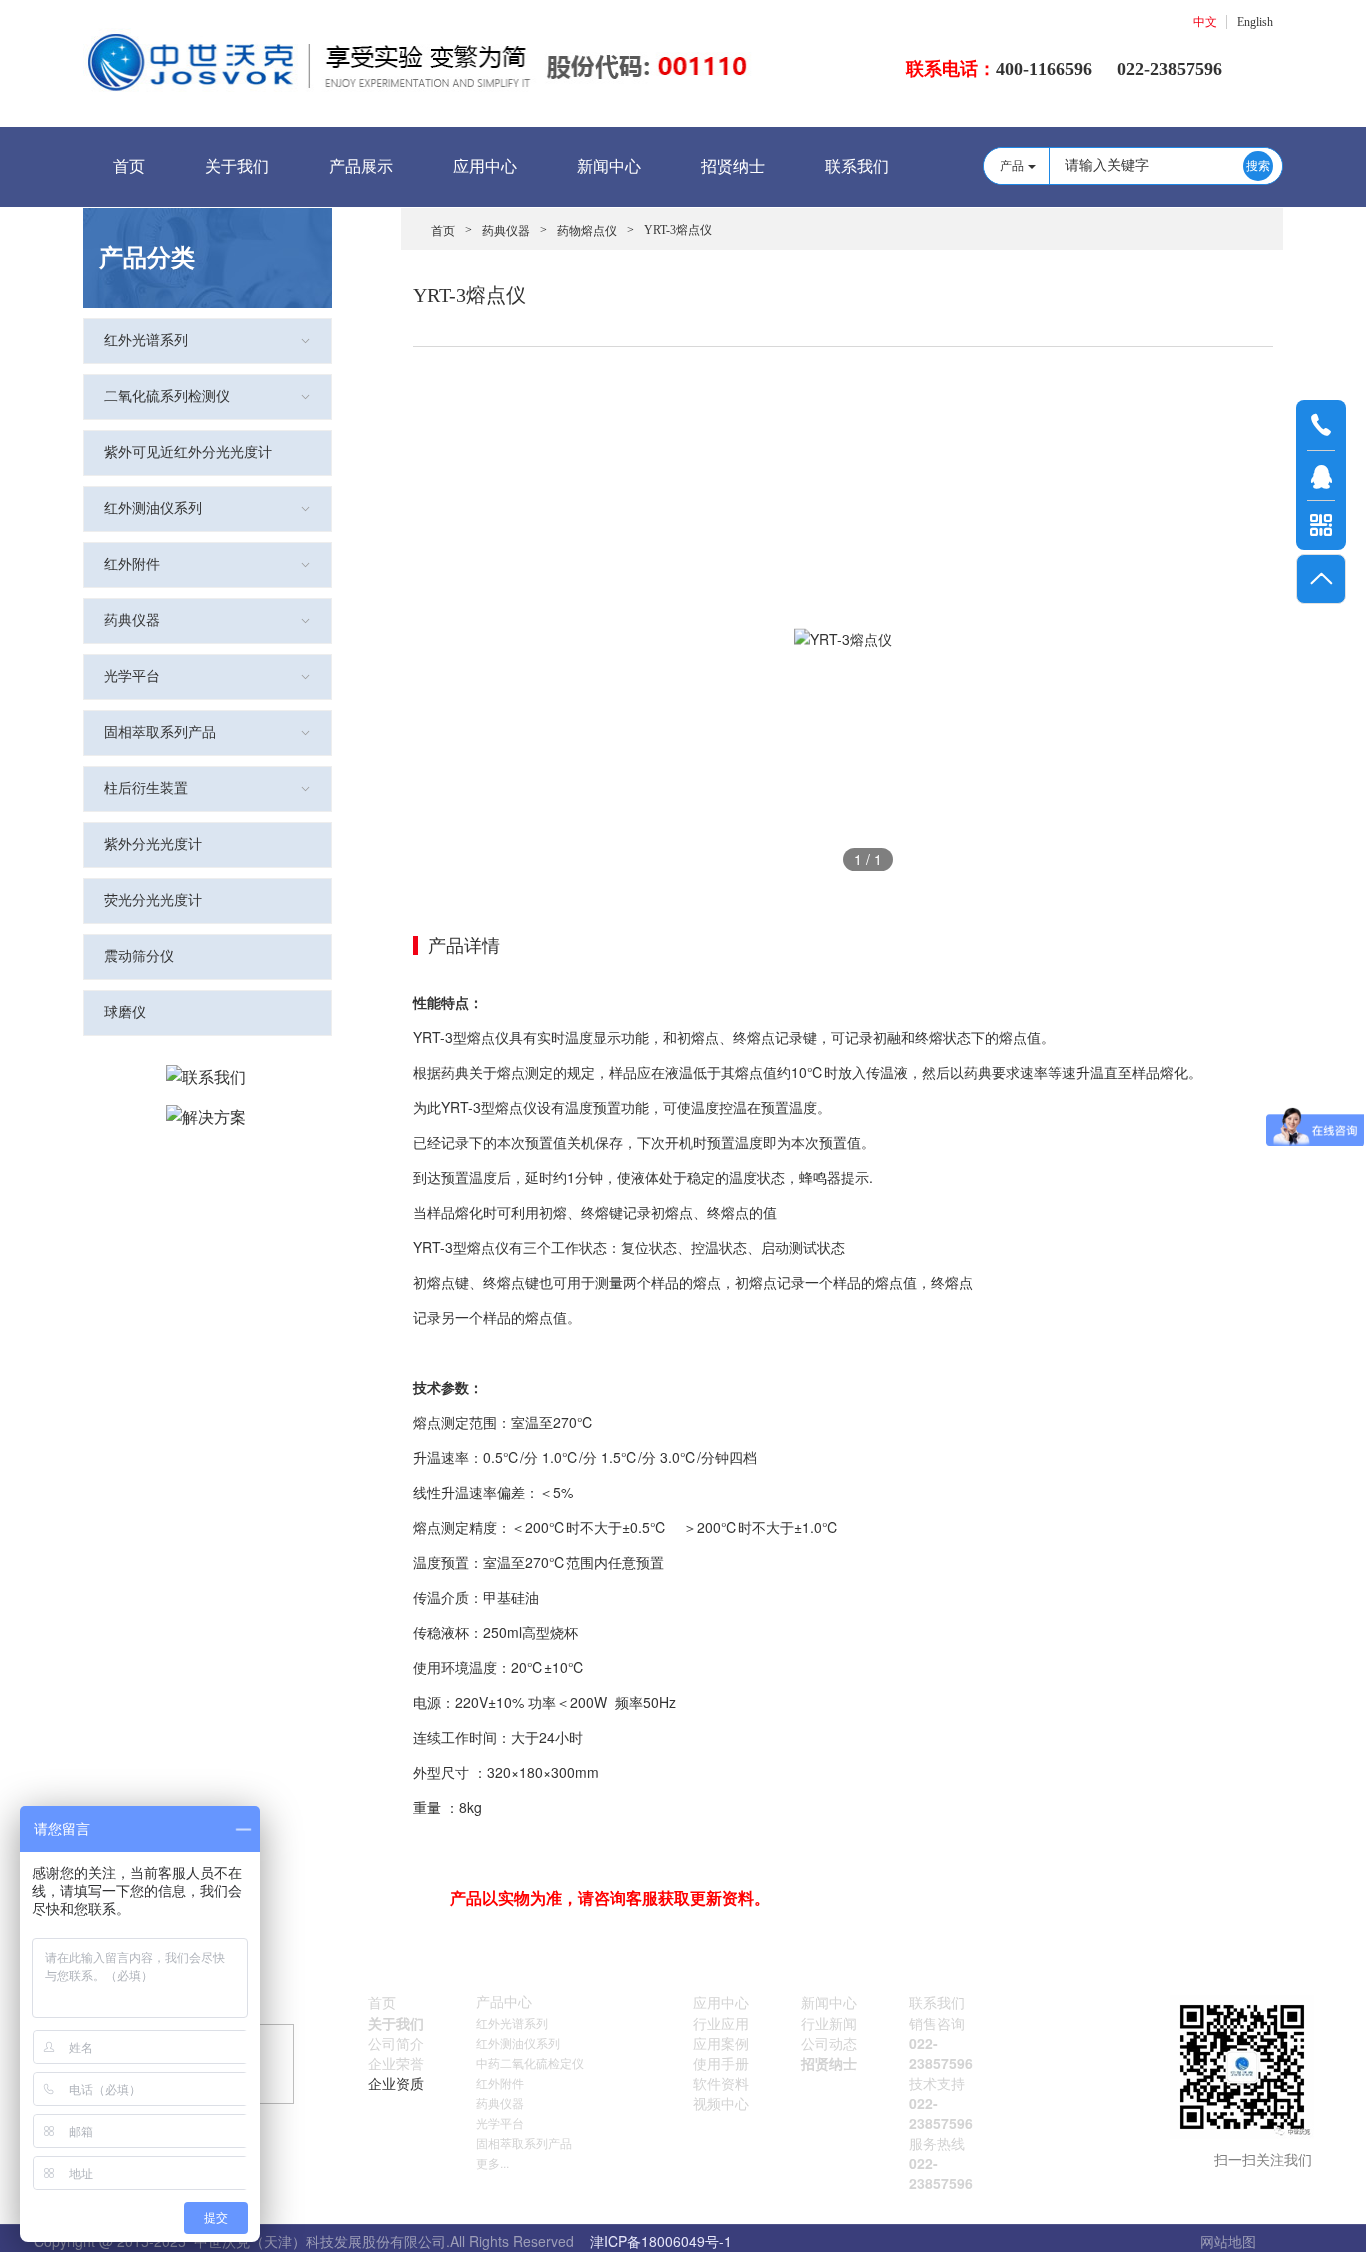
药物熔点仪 (587, 231)
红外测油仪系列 (153, 508)
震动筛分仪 (139, 956)
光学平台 (132, 676)
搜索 (1258, 166)
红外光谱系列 (146, 340)
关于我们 (237, 166)
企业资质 (396, 2083)
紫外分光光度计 (153, 844)
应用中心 (485, 166)
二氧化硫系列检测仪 (167, 396)
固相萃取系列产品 (160, 732)
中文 (1205, 22)
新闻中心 (609, 166)
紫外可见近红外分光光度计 (188, 452)
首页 (129, 166)
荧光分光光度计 (153, 900)
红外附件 (132, 564)
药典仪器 (132, 620)
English (1255, 22)
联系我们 (857, 166)
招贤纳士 (733, 166)
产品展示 (361, 166)
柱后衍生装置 (146, 788)
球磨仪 (125, 1012)
